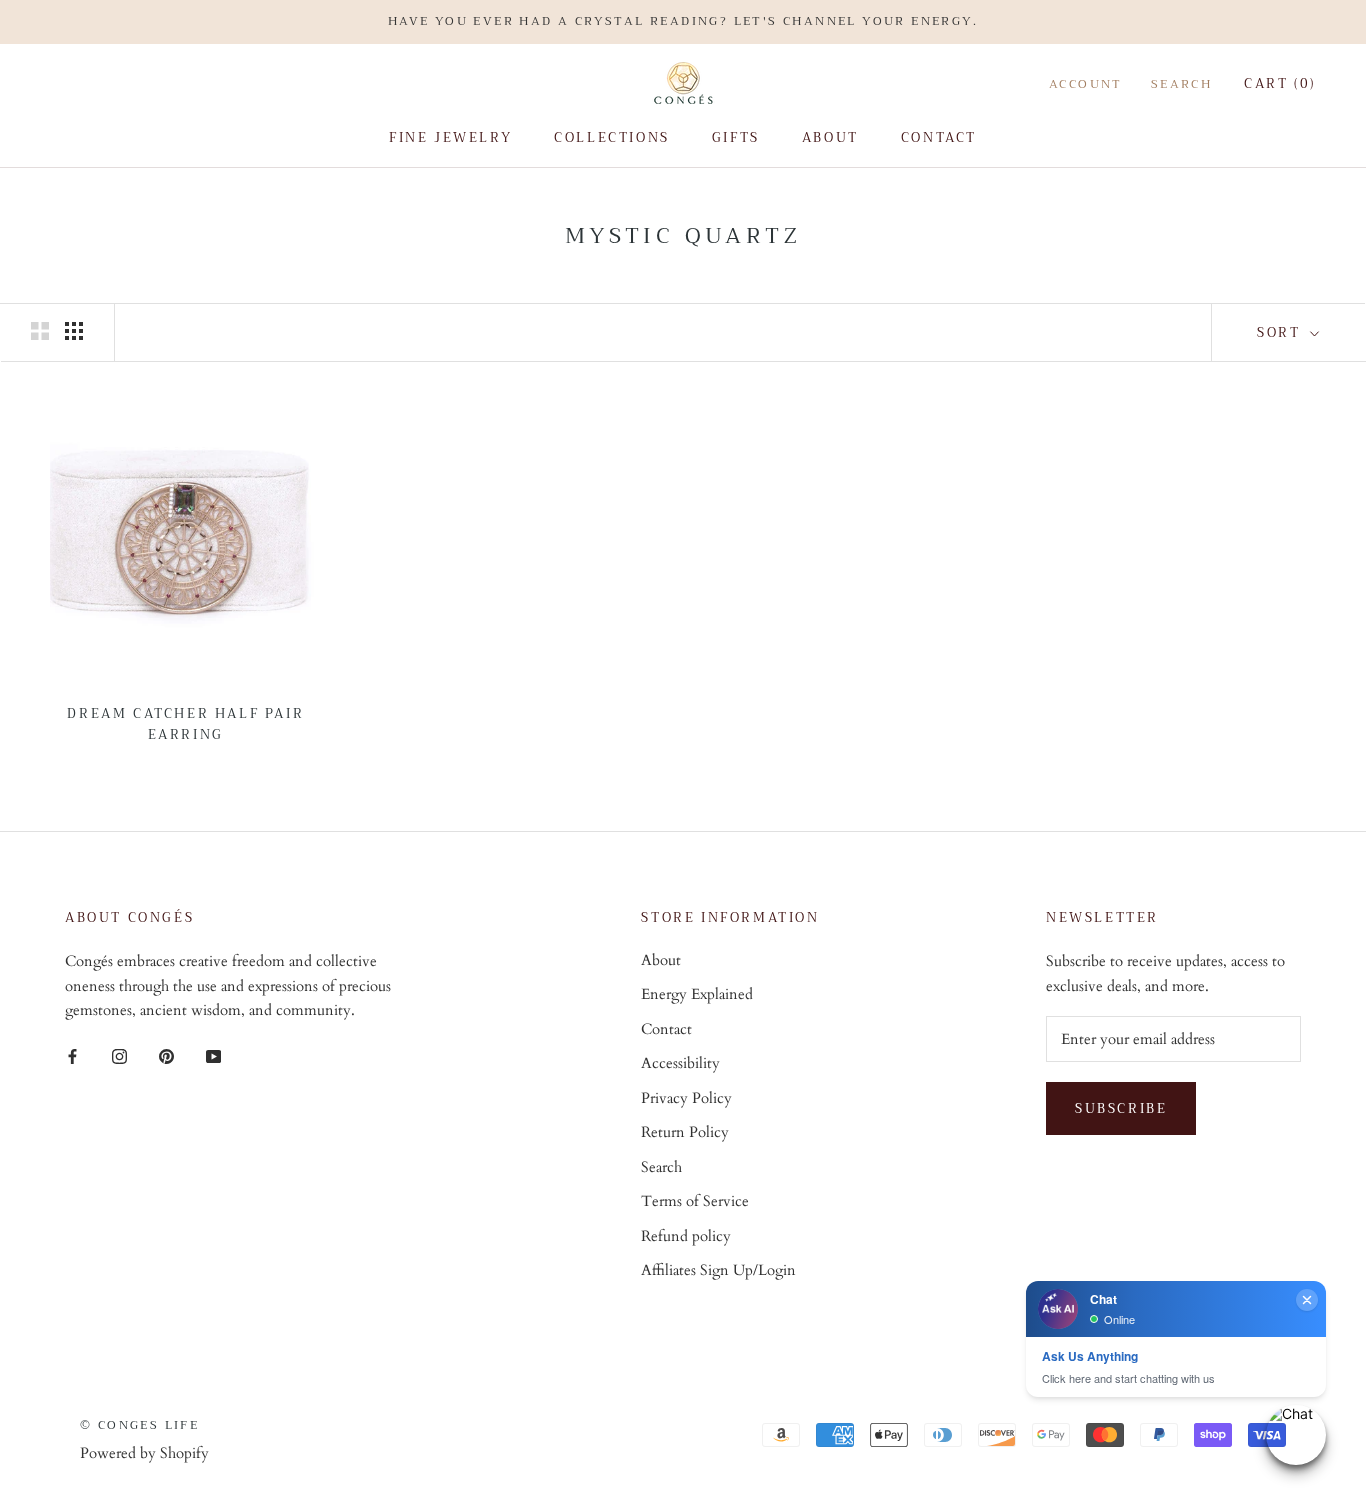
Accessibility (680, 1063)
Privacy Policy (686, 1098)
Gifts (736, 137)
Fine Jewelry (450, 137)
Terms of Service (695, 1201)
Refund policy (686, 1236)
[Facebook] (72, 1055)
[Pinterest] (166, 1055)
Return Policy (685, 1132)
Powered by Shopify (144, 1453)
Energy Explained (697, 994)
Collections (612, 137)
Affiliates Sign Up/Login (718, 1270)
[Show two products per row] (40, 331)
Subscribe (1121, 1108)
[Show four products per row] (74, 331)
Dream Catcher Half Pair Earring (185, 724)
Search (1181, 83)
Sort (1281, 332)
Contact (939, 137)
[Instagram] (119, 1055)
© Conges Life (139, 1425)
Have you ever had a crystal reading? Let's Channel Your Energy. (683, 21)
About (830, 137)
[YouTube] (213, 1055)
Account (1086, 83)
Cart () (1280, 82)
